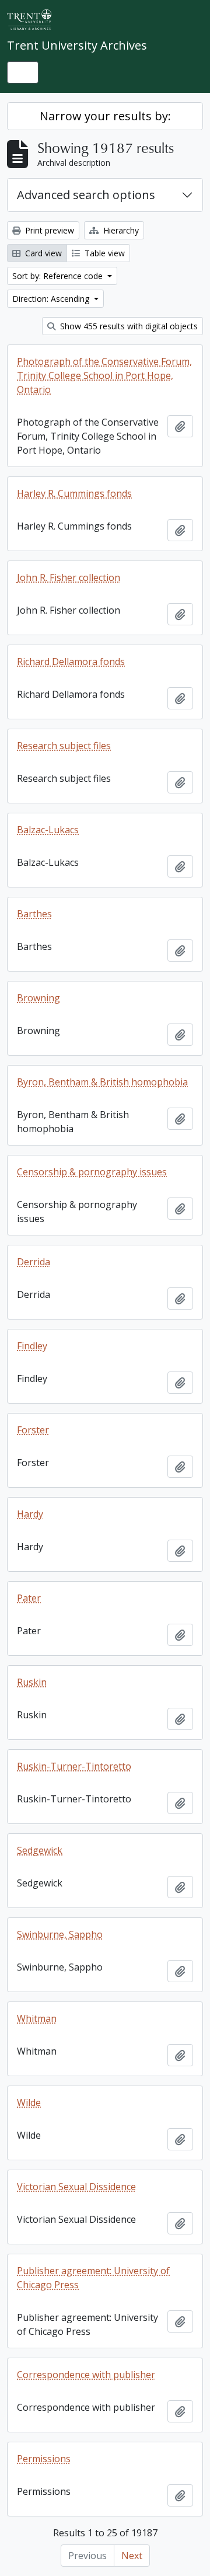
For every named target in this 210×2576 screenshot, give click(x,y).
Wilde (29, 2102)
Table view (104, 253)
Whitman (37, 2018)
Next (132, 2556)
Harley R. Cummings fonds (74, 493)
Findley (32, 1346)
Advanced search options (86, 195)
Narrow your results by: (105, 116)
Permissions (44, 2459)
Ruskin (32, 1682)
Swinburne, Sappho (60, 1934)
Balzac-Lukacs (48, 830)
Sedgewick (40, 1850)
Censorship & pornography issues (92, 1172)
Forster (33, 1430)
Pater (29, 1598)
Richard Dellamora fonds (71, 662)
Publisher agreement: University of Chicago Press (93, 2278)
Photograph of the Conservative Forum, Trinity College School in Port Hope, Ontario (104, 375)
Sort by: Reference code (59, 276)
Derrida (34, 1262)
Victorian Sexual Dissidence (76, 2187)
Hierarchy (120, 230)
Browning (38, 998)
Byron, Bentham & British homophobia (102, 1082)
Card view (42, 253)
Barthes (34, 914)
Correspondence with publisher (86, 2375)
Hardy (30, 1514)
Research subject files (64, 746)
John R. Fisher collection (69, 577)
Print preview (48, 230)
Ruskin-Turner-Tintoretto (74, 1766)
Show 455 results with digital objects (128, 326)
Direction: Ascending (52, 299)
